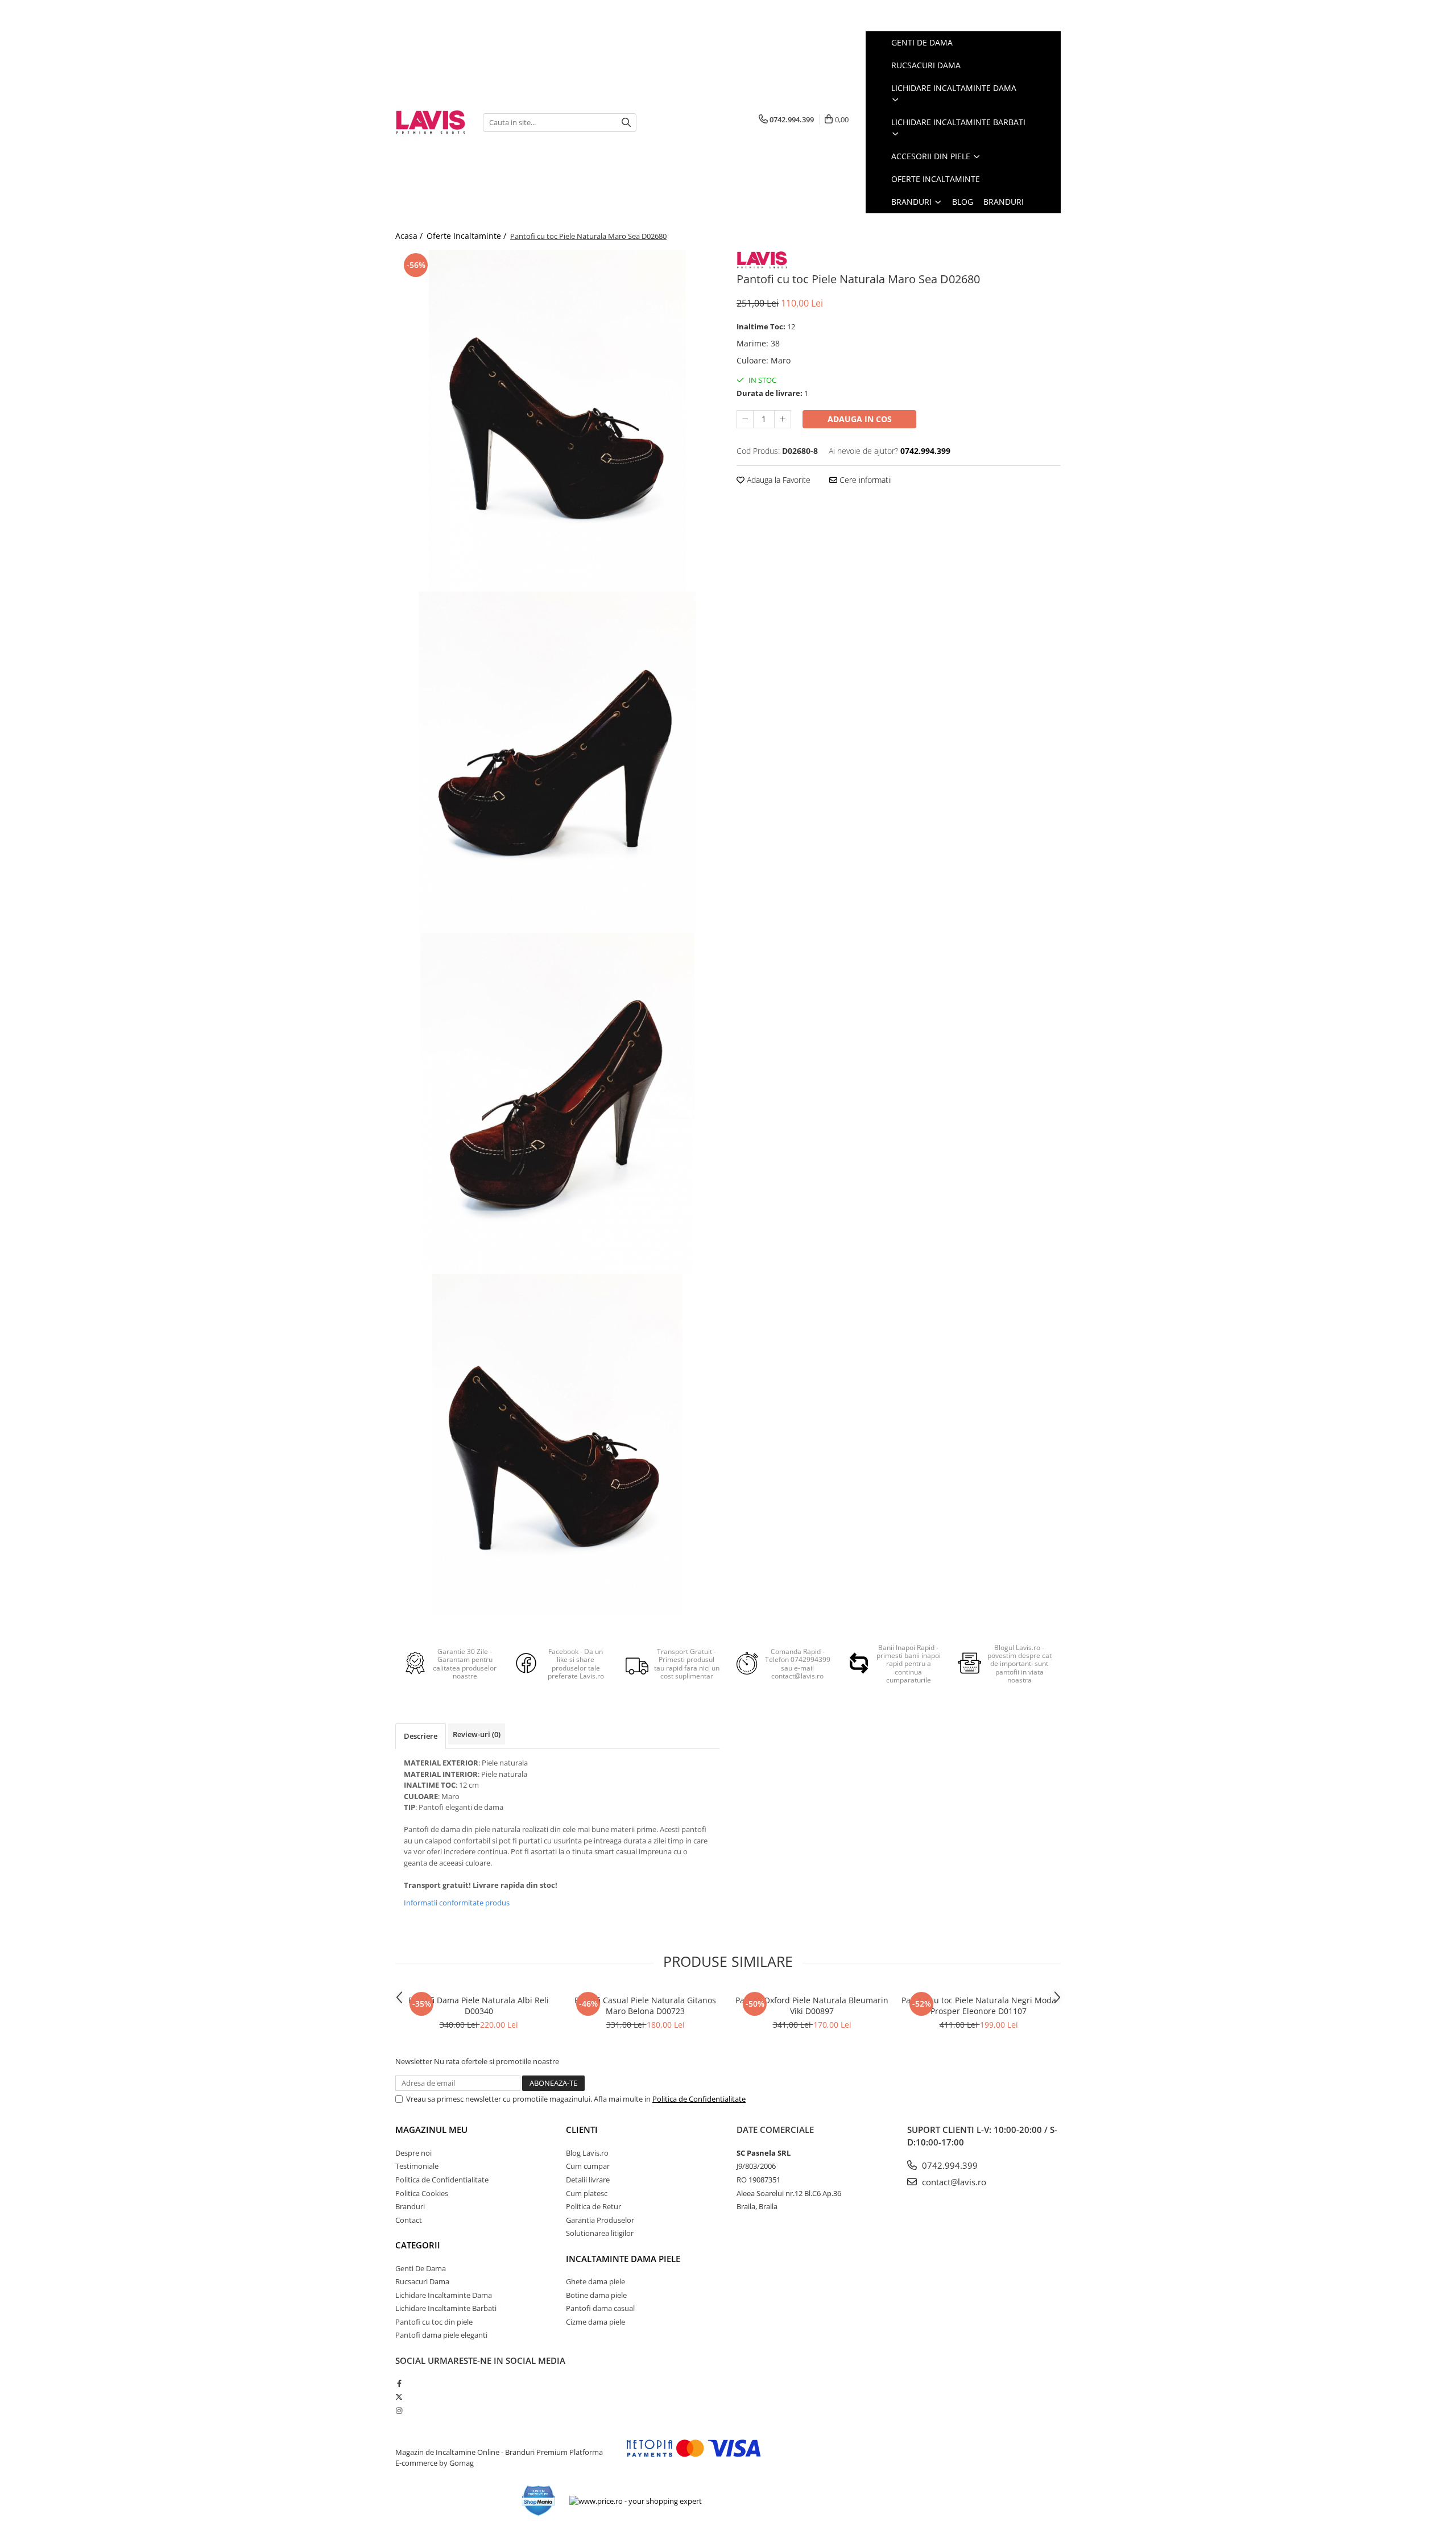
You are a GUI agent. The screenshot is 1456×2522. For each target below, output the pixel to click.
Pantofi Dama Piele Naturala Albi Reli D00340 (479, 2006)
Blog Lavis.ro (587, 2153)
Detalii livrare (588, 2180)
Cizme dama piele (595, 2322)
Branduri (913, 202)
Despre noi (413, 2153)
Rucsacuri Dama (422, 2281)
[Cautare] (626, 123)
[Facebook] (399, 2383)
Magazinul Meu (431, 2130)
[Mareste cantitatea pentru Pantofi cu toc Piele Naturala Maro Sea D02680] (783, 419)
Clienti (582, 2130)
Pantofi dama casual (600, 2308)
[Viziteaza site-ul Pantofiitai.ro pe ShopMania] (539, 2501)
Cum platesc (587, 2193)
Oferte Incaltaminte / (468, 236)
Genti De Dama (421, 2268)
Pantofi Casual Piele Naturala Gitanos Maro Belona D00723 (645, 2006)
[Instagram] (399, 2411)
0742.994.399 (949, 2165)
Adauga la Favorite (777, 480)
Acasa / (410, 236)
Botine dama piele (596, 2295)
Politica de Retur (593, 2206)
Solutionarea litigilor (600, 2233)
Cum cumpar (588, 2166)
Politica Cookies (422, 2193)
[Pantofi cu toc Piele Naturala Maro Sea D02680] (557, 421)
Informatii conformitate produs (457, 1903)
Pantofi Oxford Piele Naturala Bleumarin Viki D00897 (812, 2006)
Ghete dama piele (595, 2281)
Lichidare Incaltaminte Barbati (446, 2308)
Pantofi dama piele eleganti (441, 2335)
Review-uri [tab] (477, 1734)
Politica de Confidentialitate (699, 2099)
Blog (963, 202)
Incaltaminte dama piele (623, 2259)
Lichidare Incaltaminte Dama (444, 2295)
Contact (409, 2220)
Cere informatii (864, 480)
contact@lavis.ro (953, 2182)
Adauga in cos (860, 419)
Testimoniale (417, 2166)
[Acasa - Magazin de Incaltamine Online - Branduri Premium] (431, 122)
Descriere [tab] (421, 1736)
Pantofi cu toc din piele (434, 2322)
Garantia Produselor (600, 2220)
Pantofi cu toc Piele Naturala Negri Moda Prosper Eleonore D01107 (979, 2006)
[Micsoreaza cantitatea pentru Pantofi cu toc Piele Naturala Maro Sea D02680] (745, 419)
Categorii (418, 2245)
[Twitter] (399, 2397)
